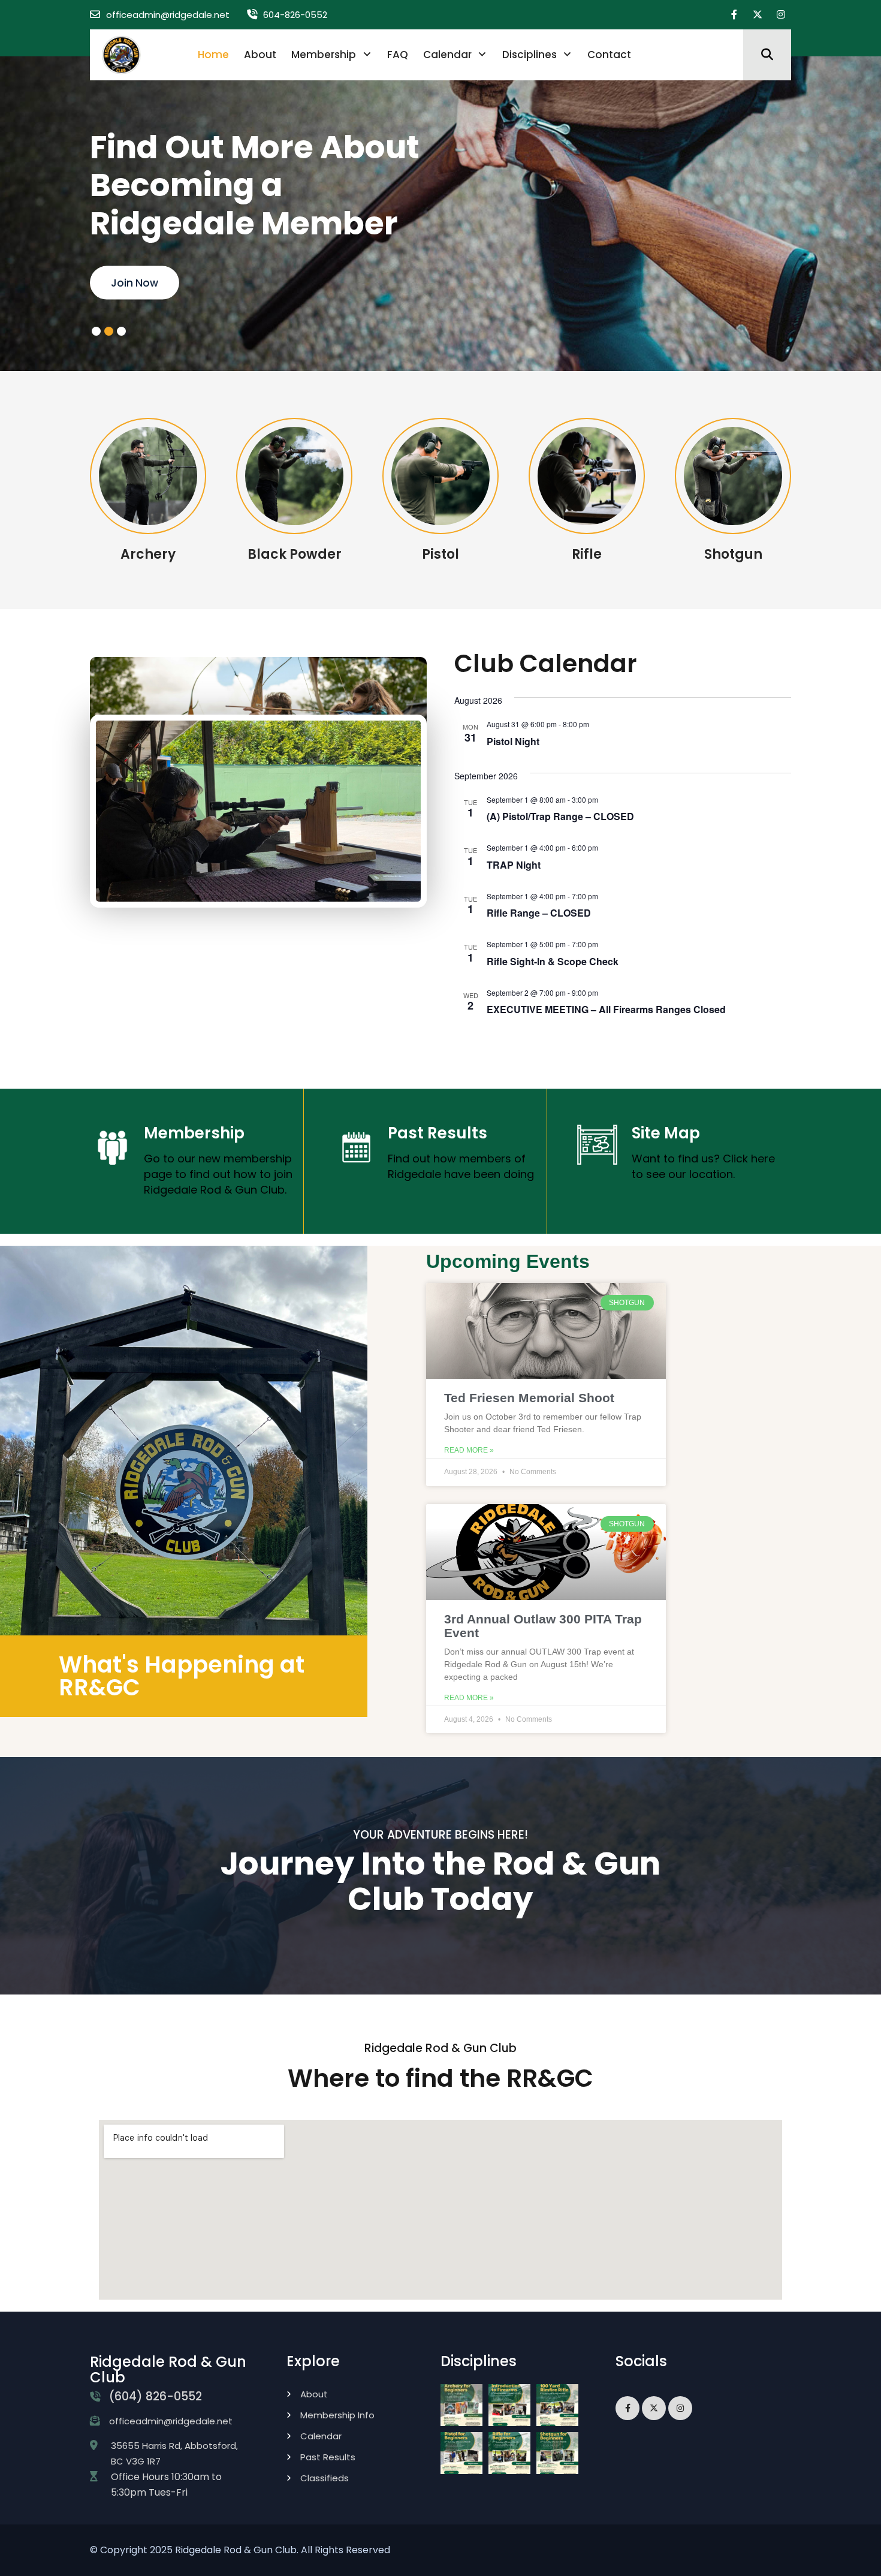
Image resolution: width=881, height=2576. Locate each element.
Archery (148, 554)
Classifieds (325, 2478)
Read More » (469, 1450)
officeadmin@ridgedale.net (168, 15)
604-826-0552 (295, 15)
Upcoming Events (508, 1261)
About (260, 55)
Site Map (666, 1133)
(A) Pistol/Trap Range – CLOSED (560, 816)
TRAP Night (514, 865)
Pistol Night (513, 741)
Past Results (438, 1133)
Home (213, 55)
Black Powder (295, 554)
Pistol (441, 554)
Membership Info (337, 2415)
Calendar (447, 55)
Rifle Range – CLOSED (539, 913)
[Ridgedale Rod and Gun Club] (121, 54)
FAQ (398, 55)
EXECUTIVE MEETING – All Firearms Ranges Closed (606, 1009)
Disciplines (529, 55)
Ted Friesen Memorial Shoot (529, 1398)
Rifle (587, 554)
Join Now (135, 283)
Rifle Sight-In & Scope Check (553, 961)
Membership (324, 55)
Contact (609, 55)
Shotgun (733, 554)
